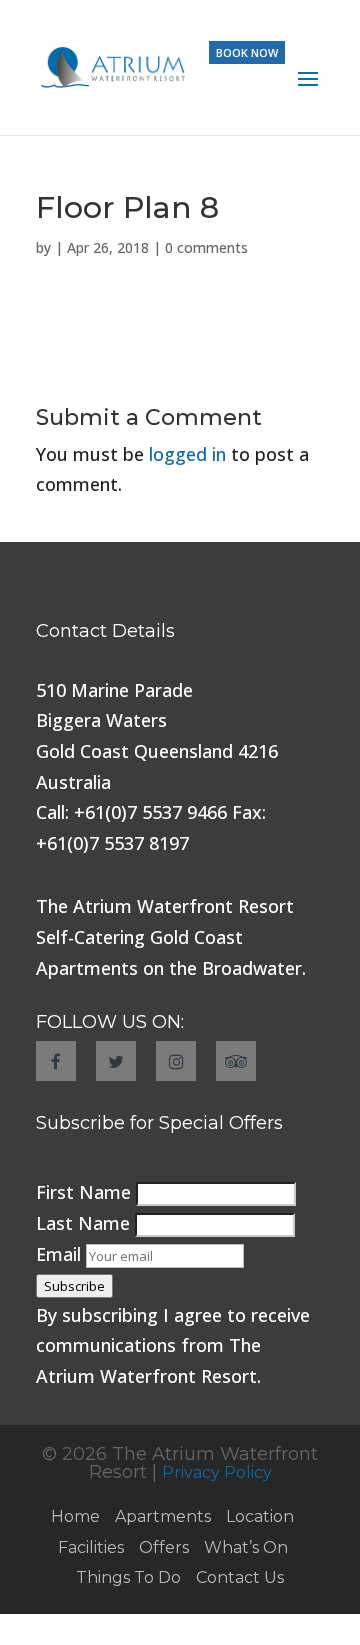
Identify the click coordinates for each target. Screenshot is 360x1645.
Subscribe (74, 1286)
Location (260, 1516)
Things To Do (128, 1577)
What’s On (246, 1547)
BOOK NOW (247, 52)
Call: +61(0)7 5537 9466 (131, 812)
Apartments (163, 1516)
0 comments (206, 247)
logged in (187, 454)
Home (75, 1516)
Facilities (91, 1547)
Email (61, 1254)
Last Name (85, 1223)
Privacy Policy (217, 1472)
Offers (164, 1547)
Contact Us (240, 1577)
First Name (86, 1192)
